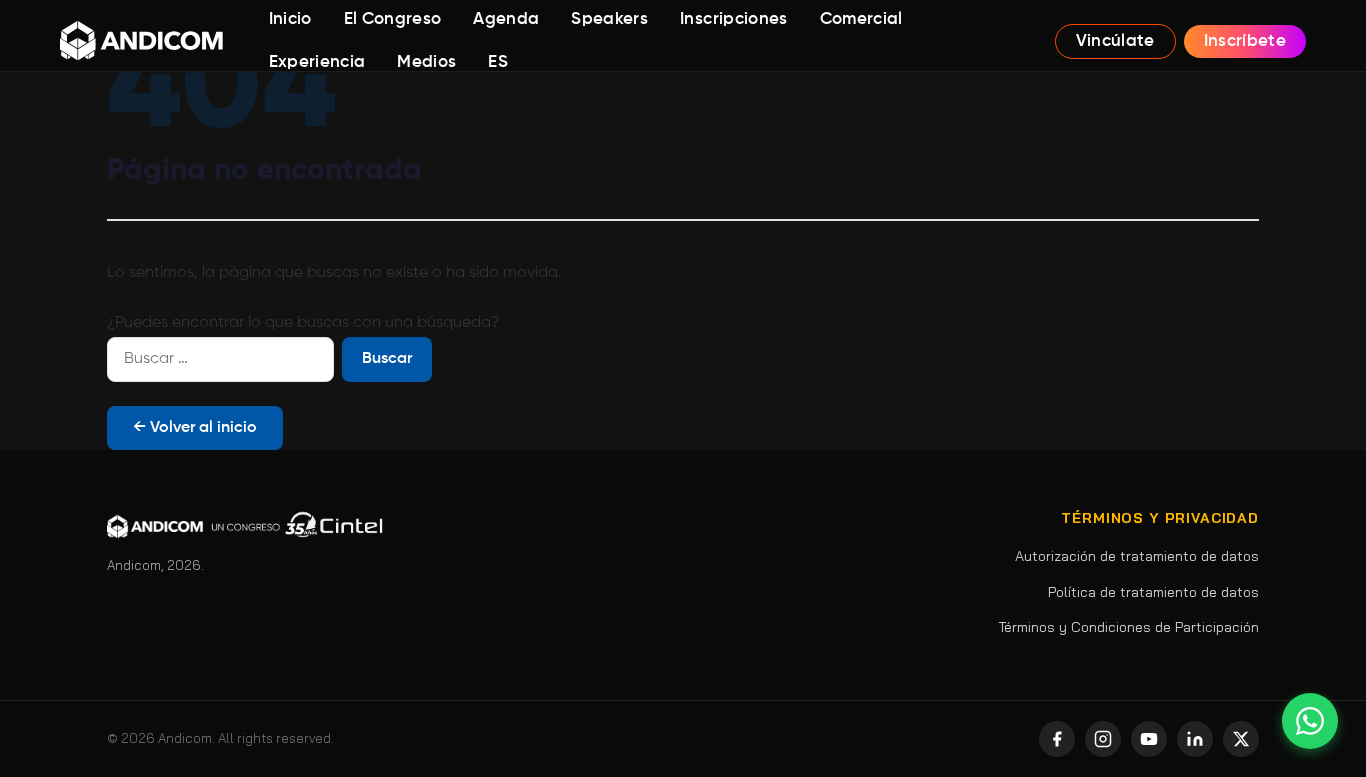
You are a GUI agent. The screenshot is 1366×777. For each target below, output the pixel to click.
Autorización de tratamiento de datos (1137, 556)
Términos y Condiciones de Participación (1128, 627)
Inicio (290, 19)
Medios (426, 62)
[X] (1241, 739)
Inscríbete (1245, 41)
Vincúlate (1115, 41)
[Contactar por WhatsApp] (1310, 721)
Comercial (861, 19)
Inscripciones (733, 19)
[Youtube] (1149, 739)
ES (498, 62)
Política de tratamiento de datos (1153, 592)
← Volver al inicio (195, 428)
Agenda (506, 19)
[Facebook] (1057, 739)
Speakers (609, 19)
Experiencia (317, 62)
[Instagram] (1103, 739)
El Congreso (393, 19)
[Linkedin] (1195, 739)
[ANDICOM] (141, 41)
